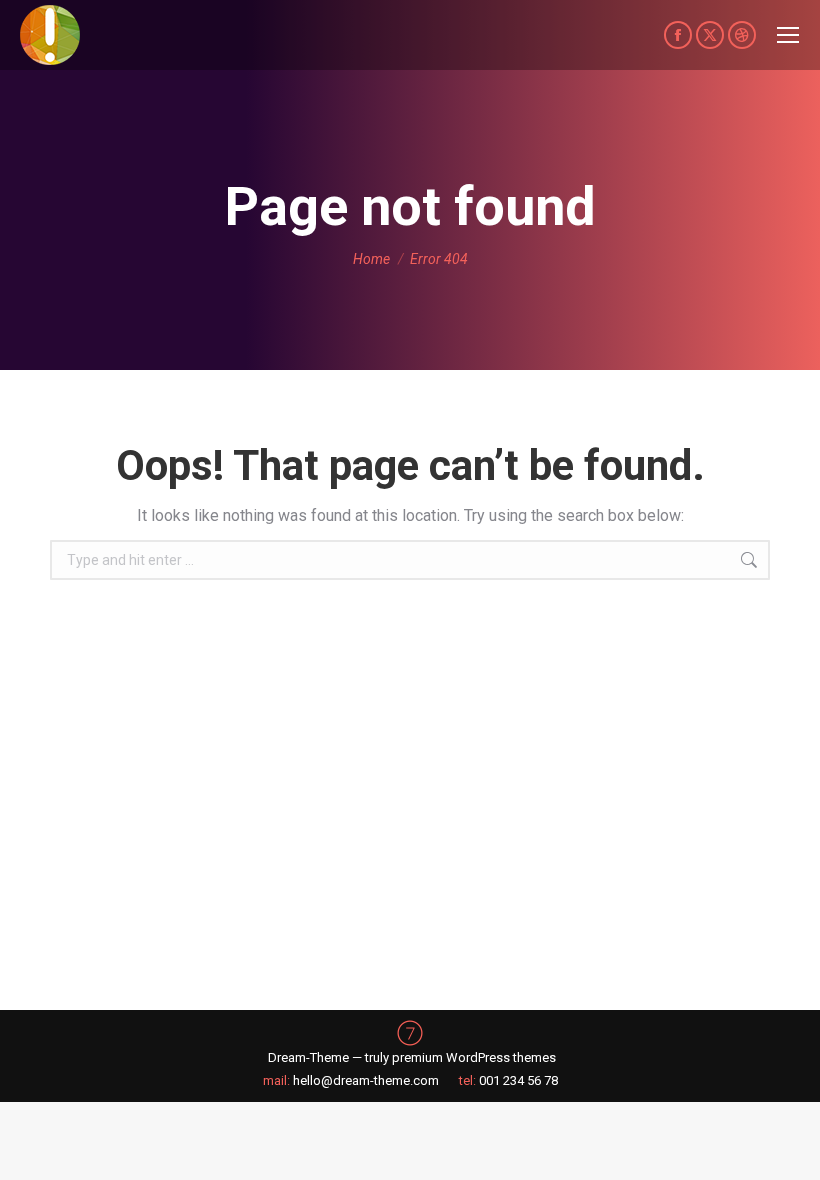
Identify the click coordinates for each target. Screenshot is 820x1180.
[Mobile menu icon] (788, 35)
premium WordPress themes (474, 1057)
